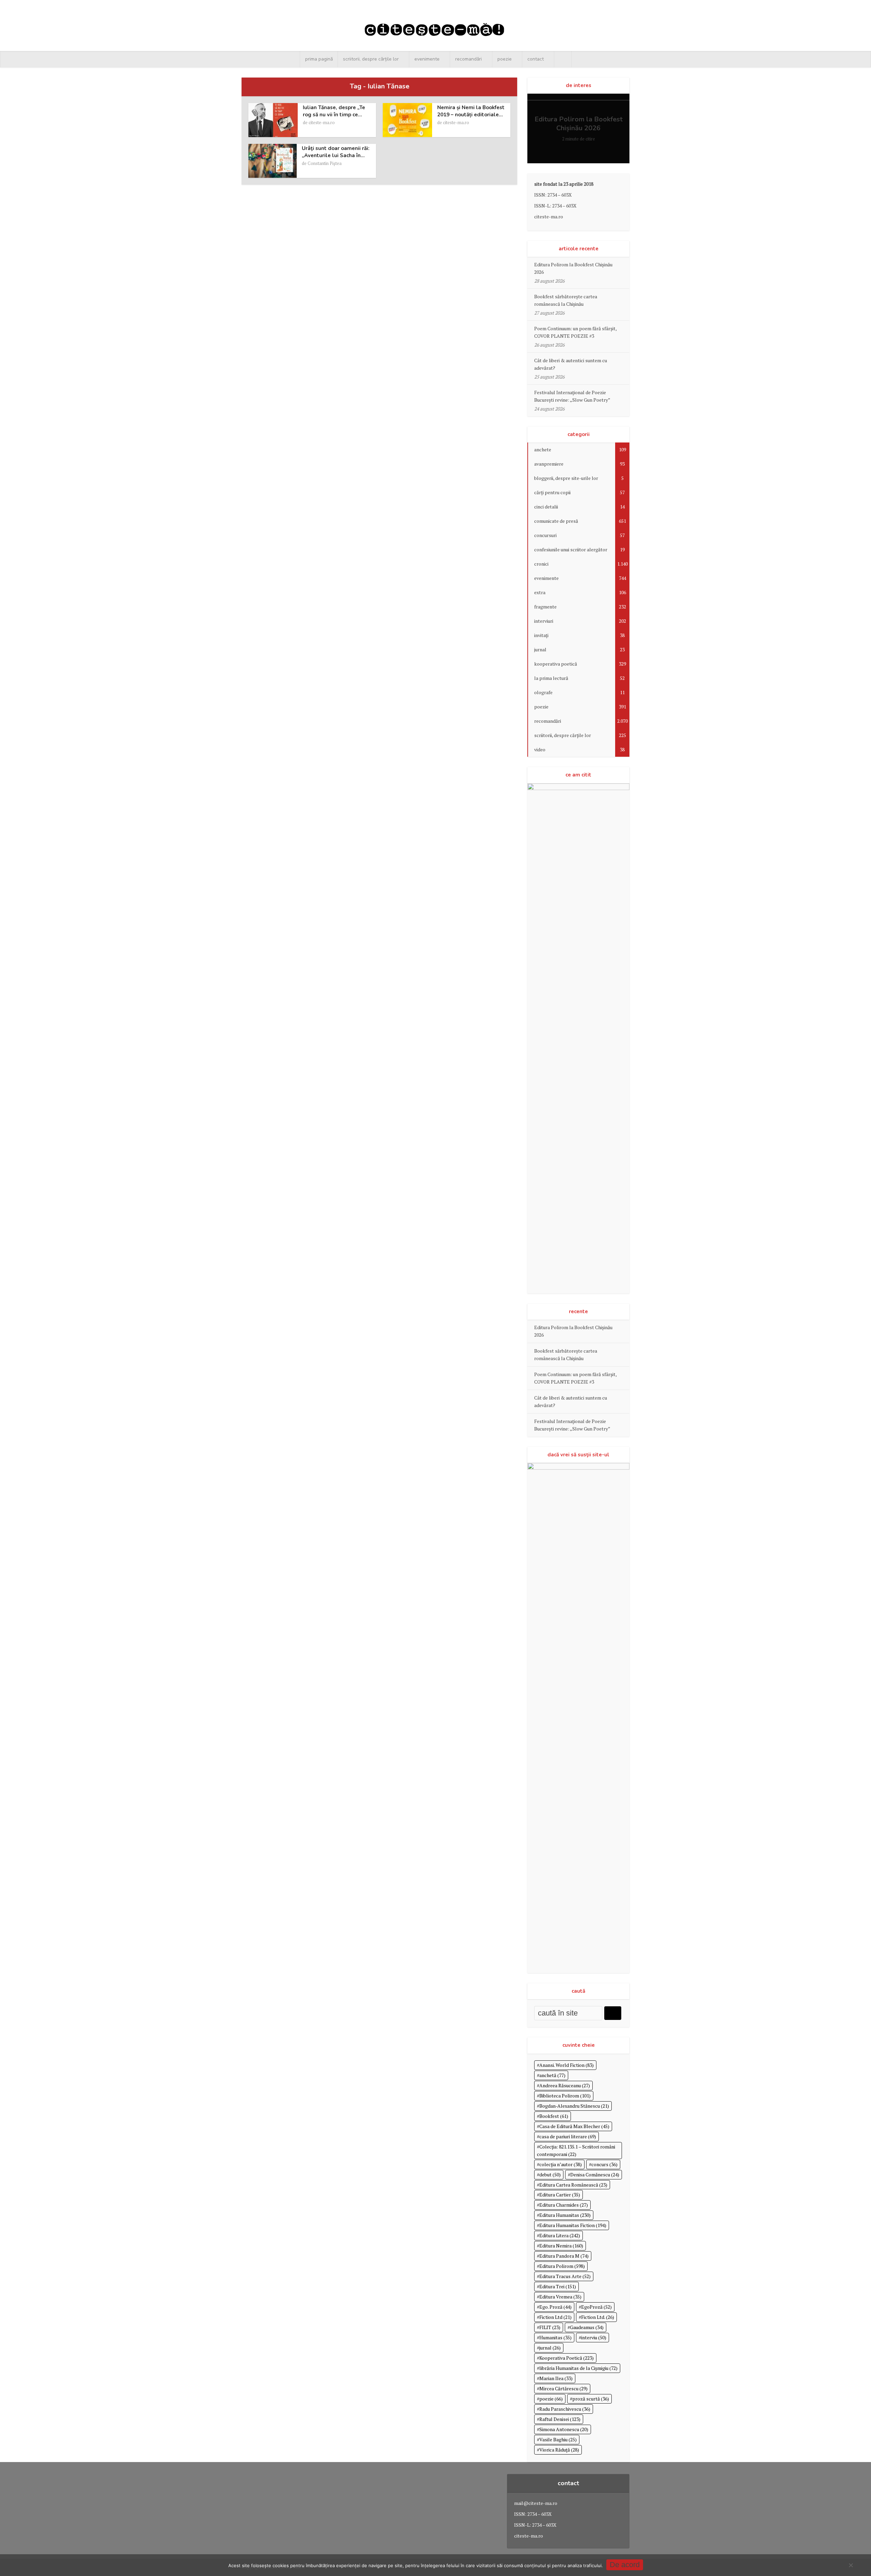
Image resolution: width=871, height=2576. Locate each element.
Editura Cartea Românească (573, 2185)
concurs (604, 2164)
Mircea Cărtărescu (563, 2388)
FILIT (550, 2327)
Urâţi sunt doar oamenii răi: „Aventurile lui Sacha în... (336, 152)
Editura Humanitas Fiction (573, 2225)
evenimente (427, 59)
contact (536, 59)
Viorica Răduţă (559, 2450)
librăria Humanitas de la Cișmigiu (578, 2368)
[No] (851, 2565)
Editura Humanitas (565, 2215)
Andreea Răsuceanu (565, 2085)
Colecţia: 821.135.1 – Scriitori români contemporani (576, 2150)
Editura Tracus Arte (565, 2276)
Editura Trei (558, 2286)
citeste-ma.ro (322, 122)
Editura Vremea (560, 2297)
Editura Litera (560, 2235)
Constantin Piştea (325, 163)
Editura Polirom (562, 2266)
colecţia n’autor (561, 2164)
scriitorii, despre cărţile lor (371, 59)
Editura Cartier (560, 2195)
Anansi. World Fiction (566, 2065)
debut (550, 2174)
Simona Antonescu (564, 2429)
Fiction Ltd (555, 2317)
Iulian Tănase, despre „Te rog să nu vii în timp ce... (334, 111)
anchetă (552, 2075)
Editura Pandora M (564, 2256)
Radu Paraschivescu (565, 2409)
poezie (505, 59)
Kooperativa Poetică (566, 2358)
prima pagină (319, 59)
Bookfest (554, 2116)
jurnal (550, 2348)
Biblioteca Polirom (565, 2096)
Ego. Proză (555, 2307)
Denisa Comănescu (595, 2174)
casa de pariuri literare (568, 2136)
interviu (594, 2337)
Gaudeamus (587, 2327)
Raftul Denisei (560, 2419)
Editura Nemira (561, 2246)
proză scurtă (591, 2399)
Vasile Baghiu (558, 2439)
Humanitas (555, 2337)
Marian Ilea (556, 2378)
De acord (625, 2565)
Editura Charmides (564, 2205)
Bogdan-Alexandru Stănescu (574, 2106)
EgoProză (596, 2307)
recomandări (469, 59)
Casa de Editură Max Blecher (574, 2126)
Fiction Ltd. (598, 2317)
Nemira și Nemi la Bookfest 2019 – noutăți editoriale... (471, 111)
